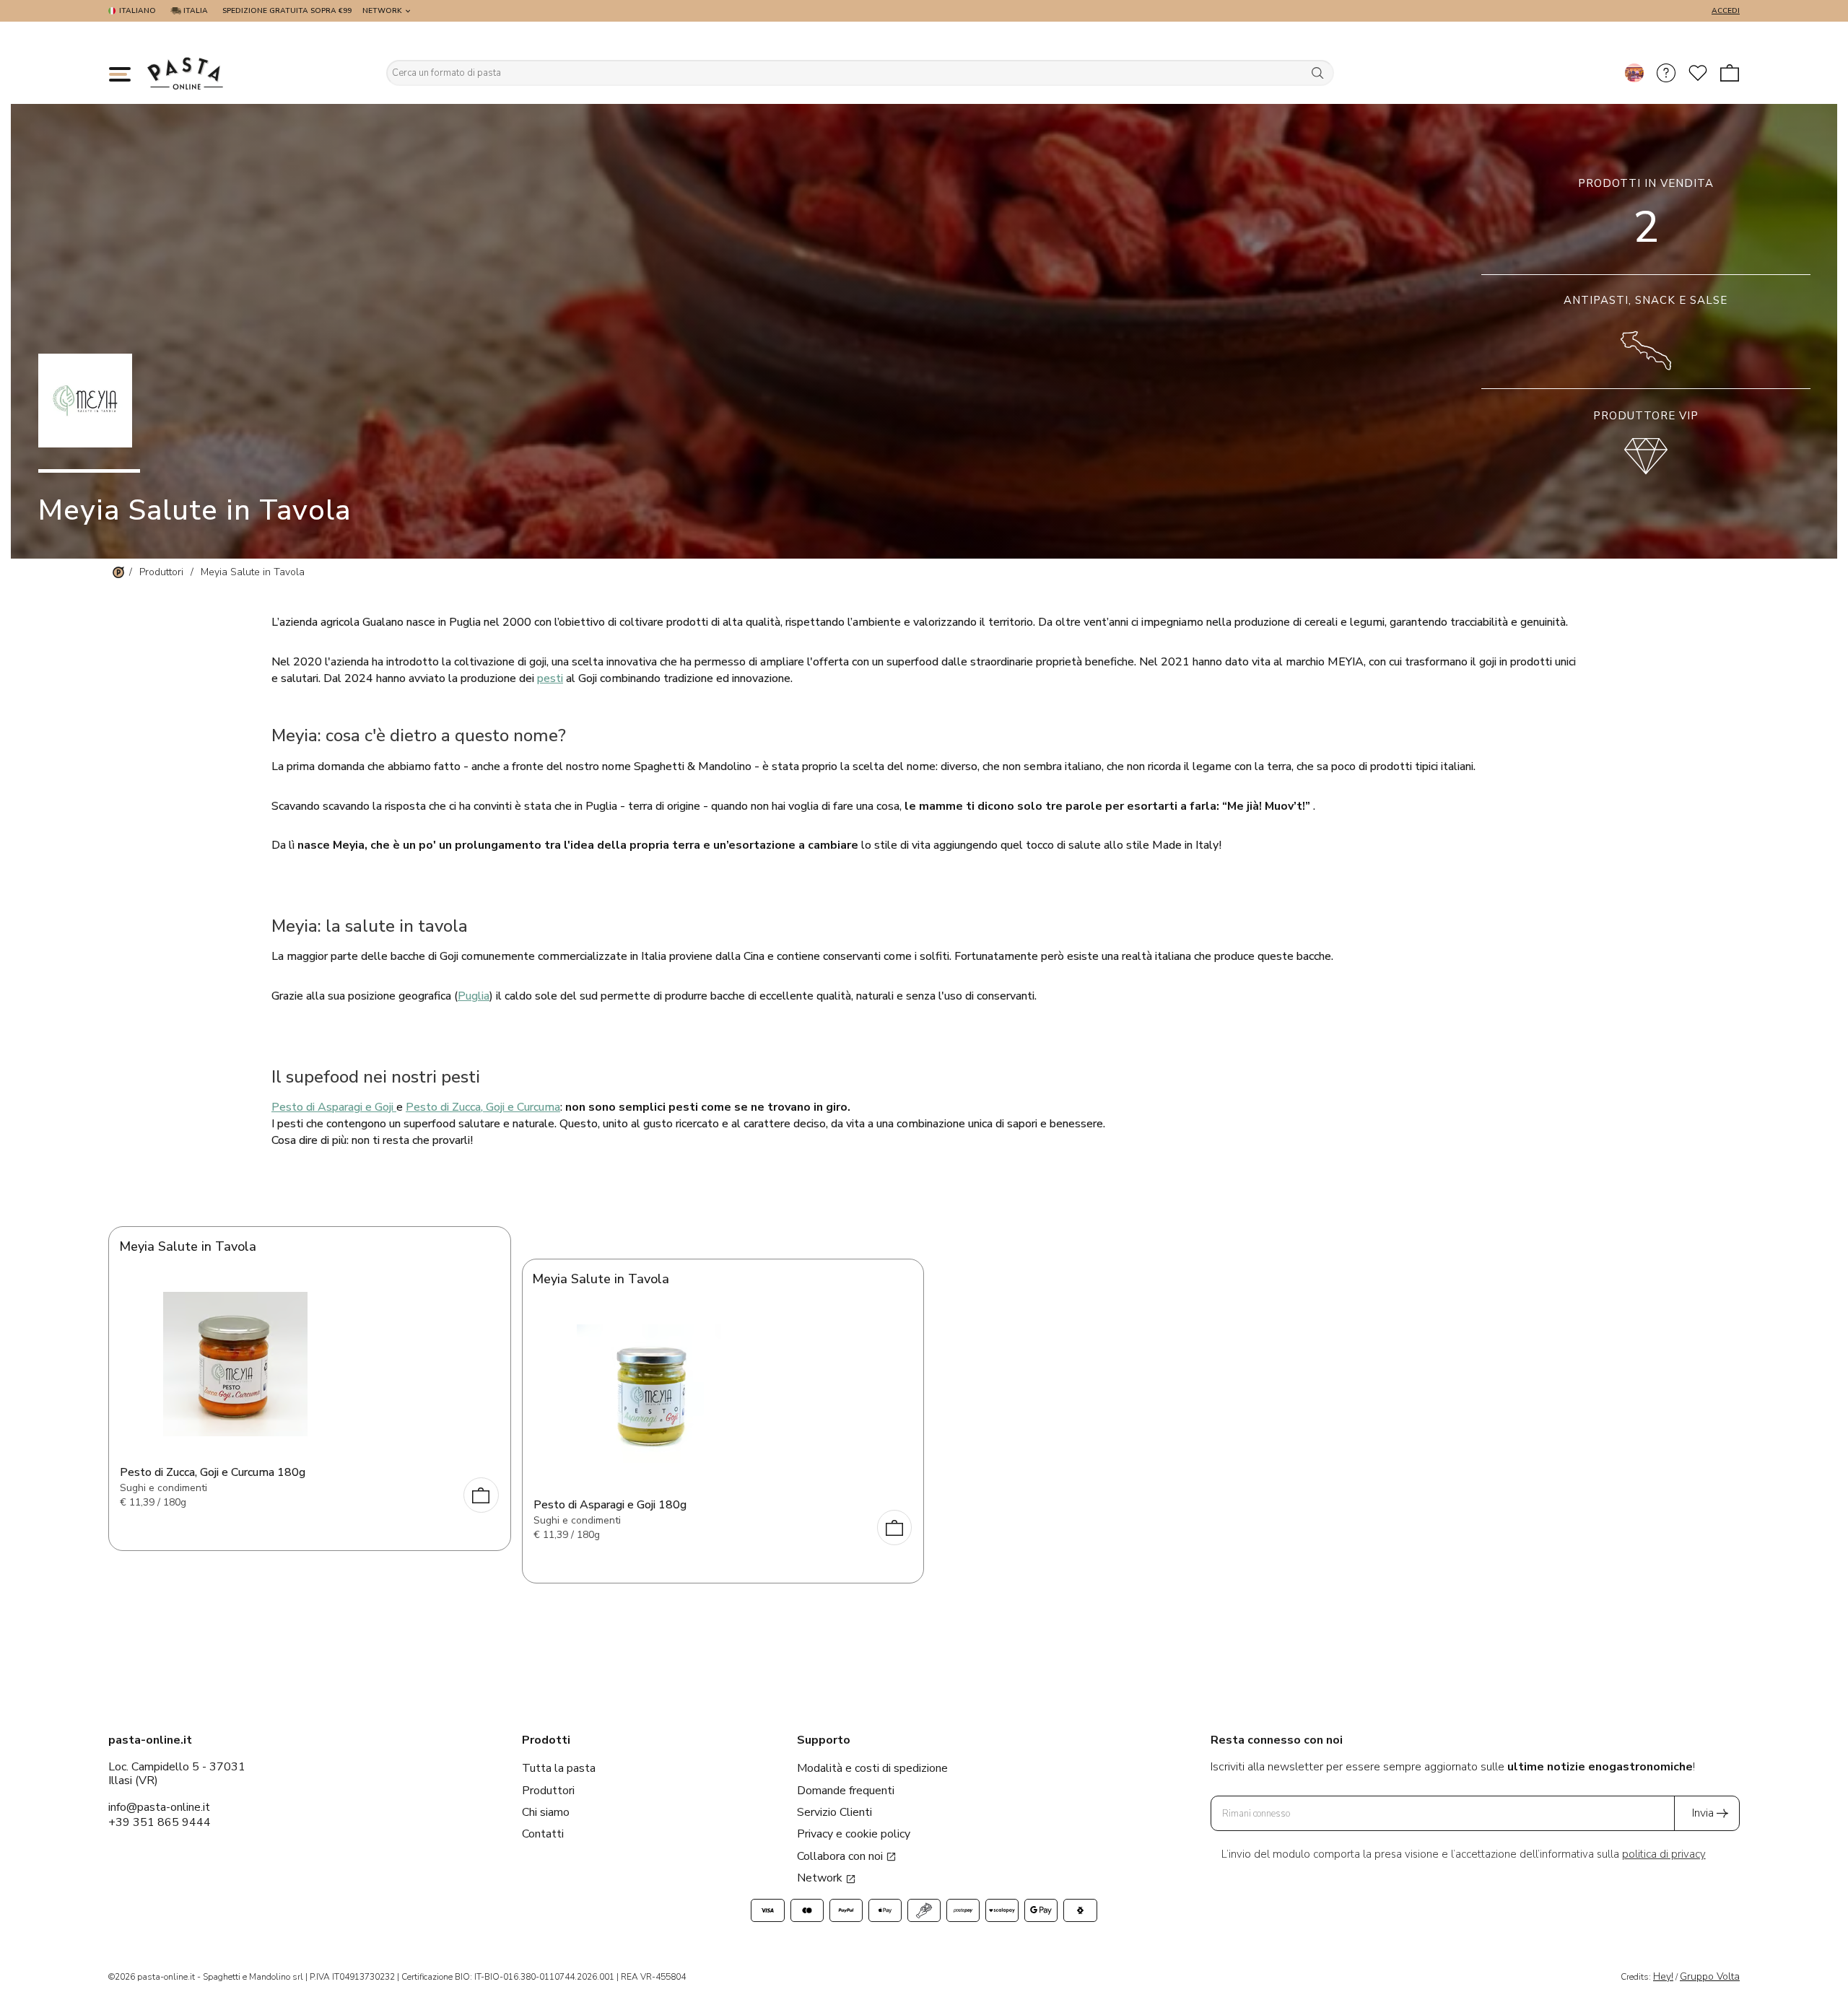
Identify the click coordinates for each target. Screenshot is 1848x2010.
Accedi (1726, 11)
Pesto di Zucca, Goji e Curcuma (483, 1107)
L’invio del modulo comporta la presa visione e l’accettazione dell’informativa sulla (1464, 1854)
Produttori (548, 1791)
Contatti (543, 1834)
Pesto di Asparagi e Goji (334, 1107)
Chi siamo (546, 1812)
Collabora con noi (841, 1856)
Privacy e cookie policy (854, 1834)
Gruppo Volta (1710, 1976)
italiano (138, 11)
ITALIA (195, 11)
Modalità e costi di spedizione (872, 1768)
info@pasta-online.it (159, 1807)
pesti (550, 678)
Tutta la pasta (559, 1768)
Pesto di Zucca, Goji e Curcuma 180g (213, 1472)
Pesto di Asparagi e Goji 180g (610, 1505)
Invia (1703, 1813)
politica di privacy (1664, 1854)
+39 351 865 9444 (160, 1822)
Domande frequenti (846, 1791)
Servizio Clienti (834, 1812)
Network (382, 11)
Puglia (474, 996)
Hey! (1663, 1976)
